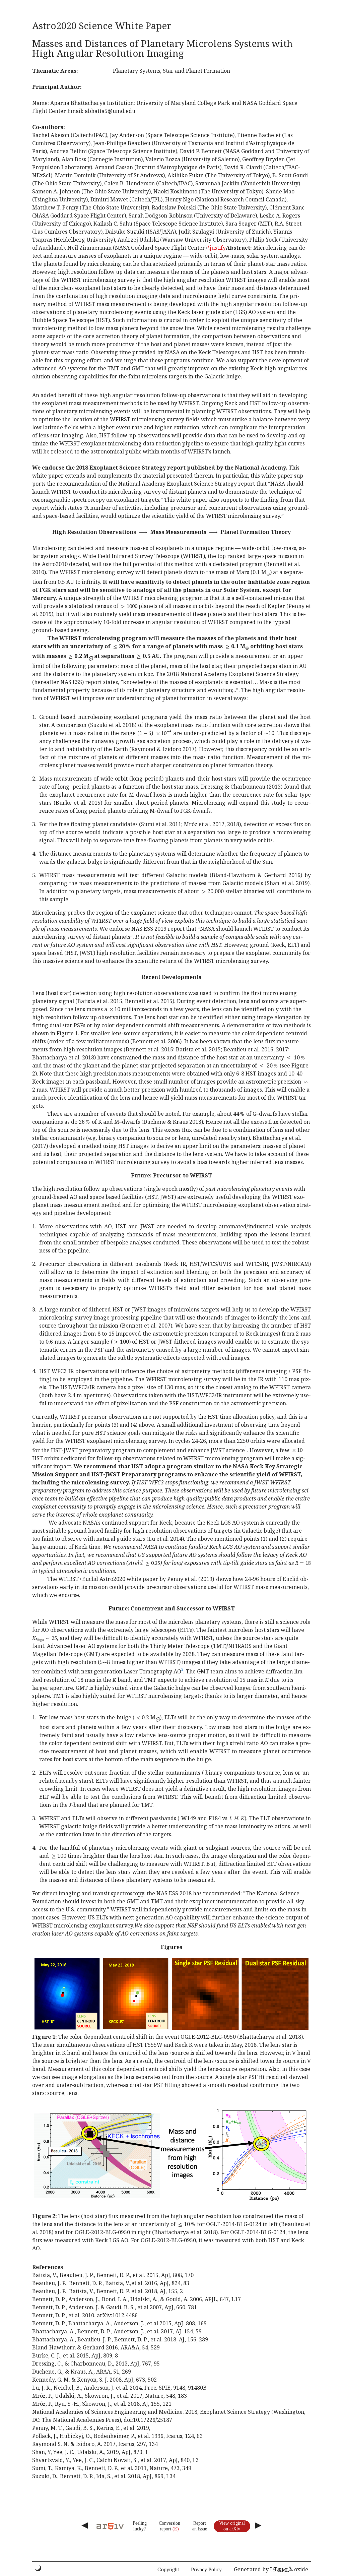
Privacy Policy (206, 2569)
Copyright (168, 2569)
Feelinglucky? (140, 2526)
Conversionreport (169, 2526)
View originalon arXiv (232, 2526)
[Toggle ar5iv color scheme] (38, 2568)
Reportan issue (200, 2526)
